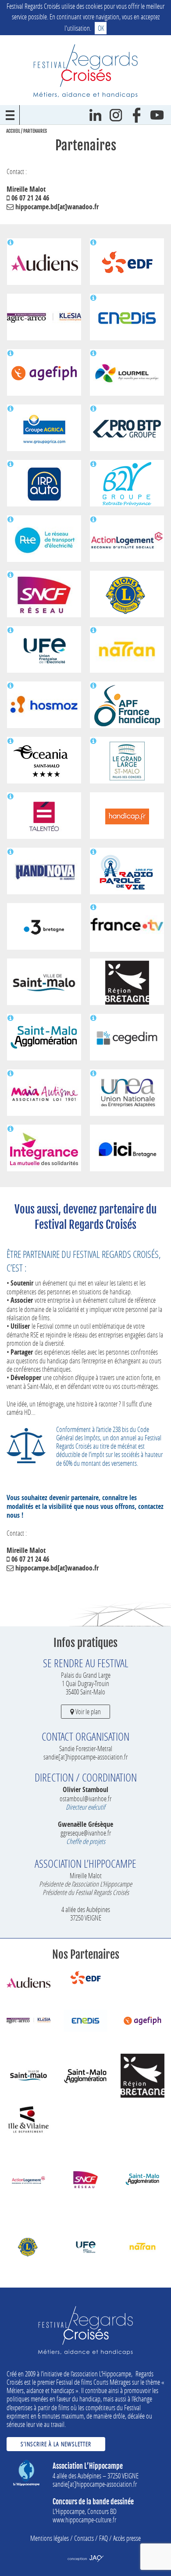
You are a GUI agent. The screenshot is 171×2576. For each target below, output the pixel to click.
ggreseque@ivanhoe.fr (86, 1833)
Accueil (13, 131)
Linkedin (95, 115)
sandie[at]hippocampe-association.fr (85, 1757)
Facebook (137, 115)
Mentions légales (50, 2538)
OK (101, 28)
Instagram (116, 115)
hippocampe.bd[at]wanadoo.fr (56, 207)
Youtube (157, 115)
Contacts (84, 2538)
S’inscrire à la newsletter (56, 2444)
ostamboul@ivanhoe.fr (85, 1798)
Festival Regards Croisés (85, 71)
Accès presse (127, 2538)
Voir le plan (87, 1711)
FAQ (103, 2538)
